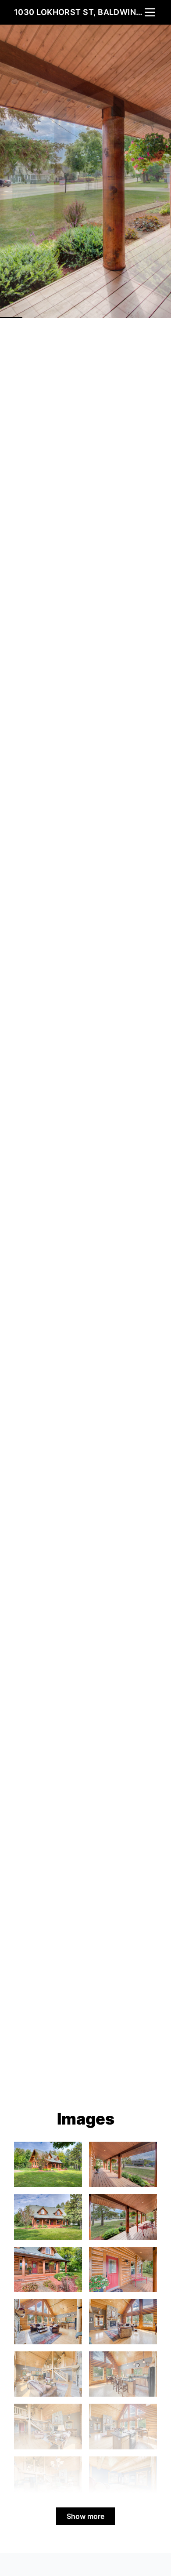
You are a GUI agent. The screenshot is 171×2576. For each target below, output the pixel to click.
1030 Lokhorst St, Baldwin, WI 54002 (78, 12)
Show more (85, 2516)
